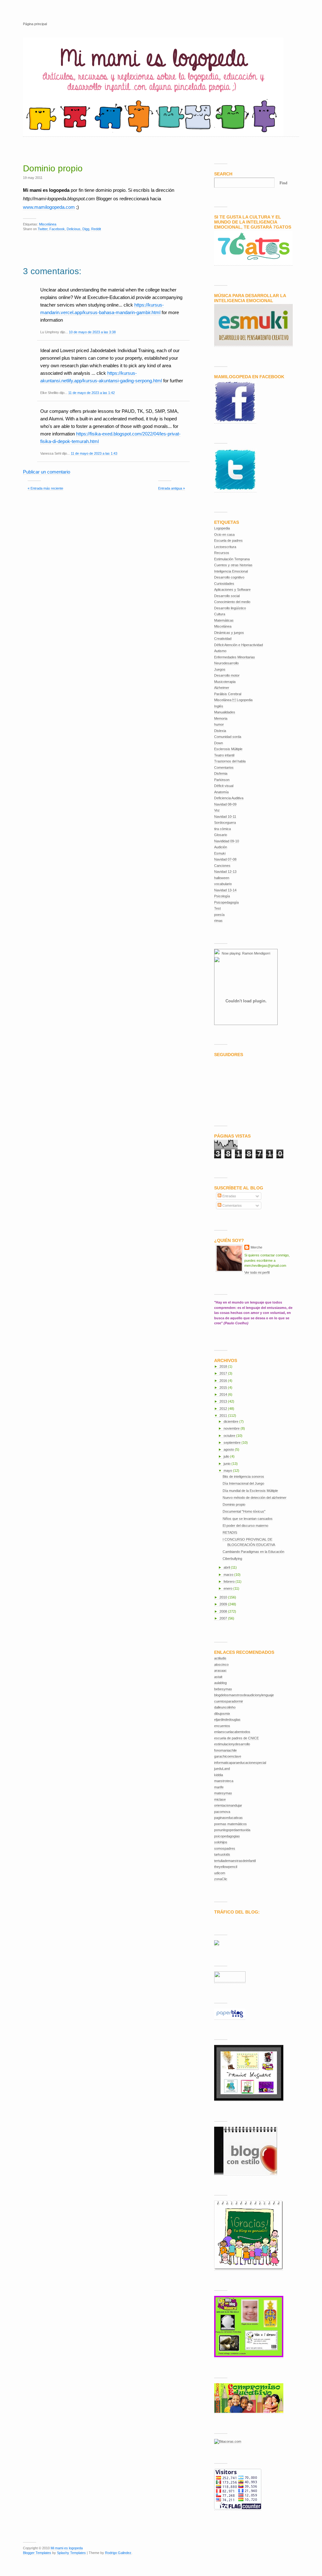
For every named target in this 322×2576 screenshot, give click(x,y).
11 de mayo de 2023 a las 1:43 (94, 453)
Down (219, 743)
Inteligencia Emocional (231, 571)
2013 (224, 1401)
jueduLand (222, 1769)
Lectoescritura (225, 547)
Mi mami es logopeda (67, 2548)
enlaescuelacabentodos (232, 1732)
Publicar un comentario (47, 472)
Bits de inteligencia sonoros (243, 1476)
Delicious (74, 229)
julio (227, 1456)
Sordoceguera (225, 823)
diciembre (231, 1421)
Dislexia (220, 731)
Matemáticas (224, 620)
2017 (224, 1373)
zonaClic (221, 1879)
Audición (221, 847)
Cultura (220, 614)
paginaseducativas (228, 1818)
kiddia (219, 1775)
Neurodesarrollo (226, 663)
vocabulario (223, 884)
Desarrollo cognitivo (229, 577)
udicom (220, 1873)
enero (228, 1588)
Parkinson (222, 780)
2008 (224, 1611)
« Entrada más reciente (45, 488)
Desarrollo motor (227, 675)
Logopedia (222, 528)
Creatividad (223, 639)
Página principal (35, 24)
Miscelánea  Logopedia (233, 700)
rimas (218, 921)
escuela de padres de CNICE (236, 1738)
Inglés (219, 706)
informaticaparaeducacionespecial (240, 1763)
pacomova (222, 1812)
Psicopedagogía (226, 902)
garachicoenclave (228, 1756)
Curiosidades (224, 584)
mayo (228, 1471)
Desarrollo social (227, 596)
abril (227, 1567)
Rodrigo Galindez (118, 2553)
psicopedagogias (227, 1836)
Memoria (221, 718)
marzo (229, 1575)
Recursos (222, 553)
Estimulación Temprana (232, 559)
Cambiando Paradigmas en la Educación (253, 1552)
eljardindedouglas (227, 1720)
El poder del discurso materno (245, 1526)
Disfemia (221, 773)
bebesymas (223, 1689)
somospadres (225, 1848)
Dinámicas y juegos (229, 633)
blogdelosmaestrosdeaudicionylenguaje (244, 1695)
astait (218, 1677)
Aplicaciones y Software (232, 590)
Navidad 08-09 (225, 804)
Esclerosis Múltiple (228, 749)
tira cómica (222, 829)
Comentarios (224, 767)
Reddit (96, 229)
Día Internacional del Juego (243, 1483)
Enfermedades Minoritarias (235, 657)
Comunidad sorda (228, 737)
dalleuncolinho (225, 1707)
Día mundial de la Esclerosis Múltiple (250, 1491)
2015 (224, 1388)
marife (219, 1787)
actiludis (220, 1658)
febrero (230, 1582)
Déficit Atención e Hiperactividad (239, 645)
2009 (224, 1604)
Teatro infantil (224, 755)
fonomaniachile (225, 1750)
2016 (224, 1381)
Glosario (221, 835)
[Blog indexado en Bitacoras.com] (228, 2442)
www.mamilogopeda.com (49, 207)
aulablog (220, 1683)
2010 (224, 1597)
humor (219, 724)
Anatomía (221, 792)
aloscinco (221, 1665)
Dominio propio (53, 168)
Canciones (222, 866)
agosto (229, 1449)
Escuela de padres (228, 540)
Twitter (43, 229)
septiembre (233, 1443)
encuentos (222, 1726)
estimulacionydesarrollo (232, 1744)
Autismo (220, 651)
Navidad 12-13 (225, 872)
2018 (224, 1366)
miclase (220, 1799)
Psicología (222, 896)
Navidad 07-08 (225, 859)
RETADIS (230, 1532)
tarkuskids (222, 1854)
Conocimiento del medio (232, 602)
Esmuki (220, 853)
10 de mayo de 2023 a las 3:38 (92, 332)
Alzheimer (222, 688)
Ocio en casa (224, 535)
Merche (256, 1247)
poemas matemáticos (230, 1824)
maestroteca (224, 1781)
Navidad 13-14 (225, 890)
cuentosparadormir (229, 1701)
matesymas (223, 1793)
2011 (224, 1415)
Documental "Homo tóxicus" (244, 1511)
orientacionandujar (228, 1805)
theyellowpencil (226, 1867)
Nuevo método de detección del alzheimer (255, 1498)
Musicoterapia (225, 682)
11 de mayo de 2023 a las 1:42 (92, 393)
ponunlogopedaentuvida (232, 1830)
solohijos (221, 1842)
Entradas (229, 1196)
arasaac (220, 1670)
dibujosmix (222, 1714)
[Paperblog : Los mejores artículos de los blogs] (230, 2018)
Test (217, 908)
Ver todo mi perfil (257, 1272)
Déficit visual (224, 786)
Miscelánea (48, 224)
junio (228, 1464)
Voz (217, 810)
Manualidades (225, 712)
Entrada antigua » (172, 488)
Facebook (57, 229)
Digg (86, 229)
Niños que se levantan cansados (248, 1519)
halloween (222, 878)
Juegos (220, 669)
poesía (219, 915)
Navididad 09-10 (227, 841)
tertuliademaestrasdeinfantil (235, 1861)
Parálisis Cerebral (228, 694)
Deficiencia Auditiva (229, 798)
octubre (230, 1436)
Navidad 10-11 (225, 817)
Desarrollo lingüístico (230, 608)
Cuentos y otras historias (233, 565)
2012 (224, 1409)
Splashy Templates (71, 2553)
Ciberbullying (232, 1559)
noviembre (232, 1428)
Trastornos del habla (230, 761)
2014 (224, 1394)
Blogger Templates (37, 2553)
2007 (224, 1618)
